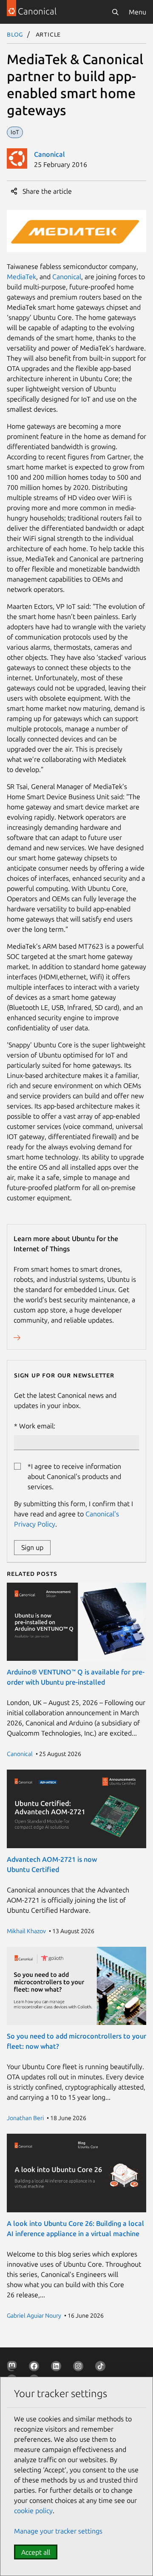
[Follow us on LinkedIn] (58, 2368)
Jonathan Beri (25, 2118)
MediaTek (21, 277)
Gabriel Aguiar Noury (34, 2316)
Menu (137, 12)
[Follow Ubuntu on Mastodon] (14, 2368)
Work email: (37, 1426)
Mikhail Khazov (26, 1931)
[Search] (115, 12)
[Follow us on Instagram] (80, 2368)
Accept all (36, 2552)
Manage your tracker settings (58, 2531)
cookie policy (33, 2511)
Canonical (50, 154)
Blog (15, 34)
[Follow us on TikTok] (102, 2368)
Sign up (32, 1547)
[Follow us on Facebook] (36, 2368)
